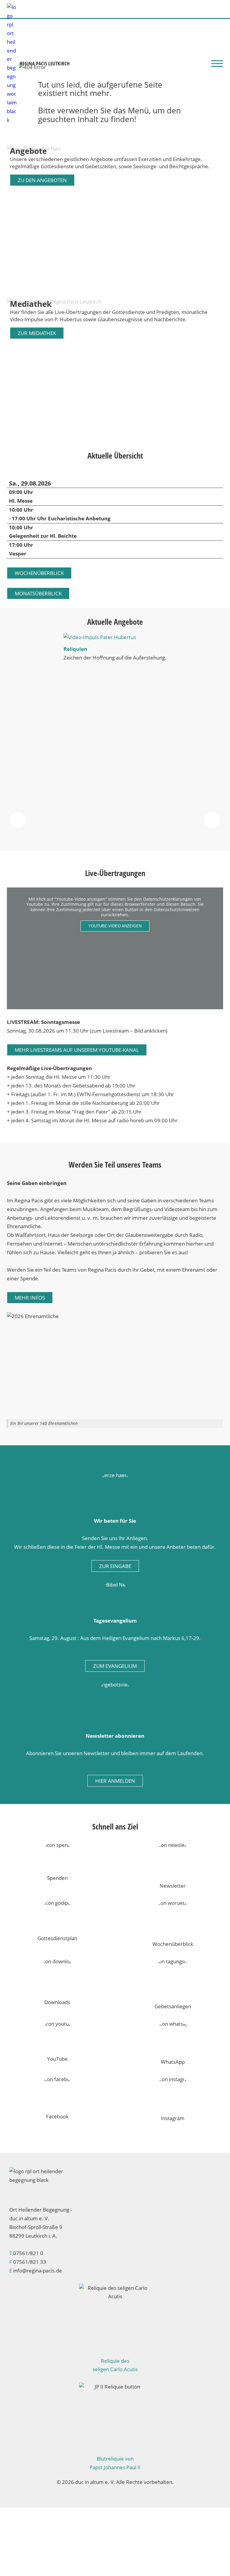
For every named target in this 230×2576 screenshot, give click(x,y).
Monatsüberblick (38, 593)
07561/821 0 (28, 2253)
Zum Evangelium (115, 1666)
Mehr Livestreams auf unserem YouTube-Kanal (77, 1050)
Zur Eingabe (115, 1566)
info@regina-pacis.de (38, 2271)
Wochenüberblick (39, 573)
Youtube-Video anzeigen (115, 926)
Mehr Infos (30, 1298)
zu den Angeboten (42, 180)
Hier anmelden (115, 1781)
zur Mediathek (37, 333)
